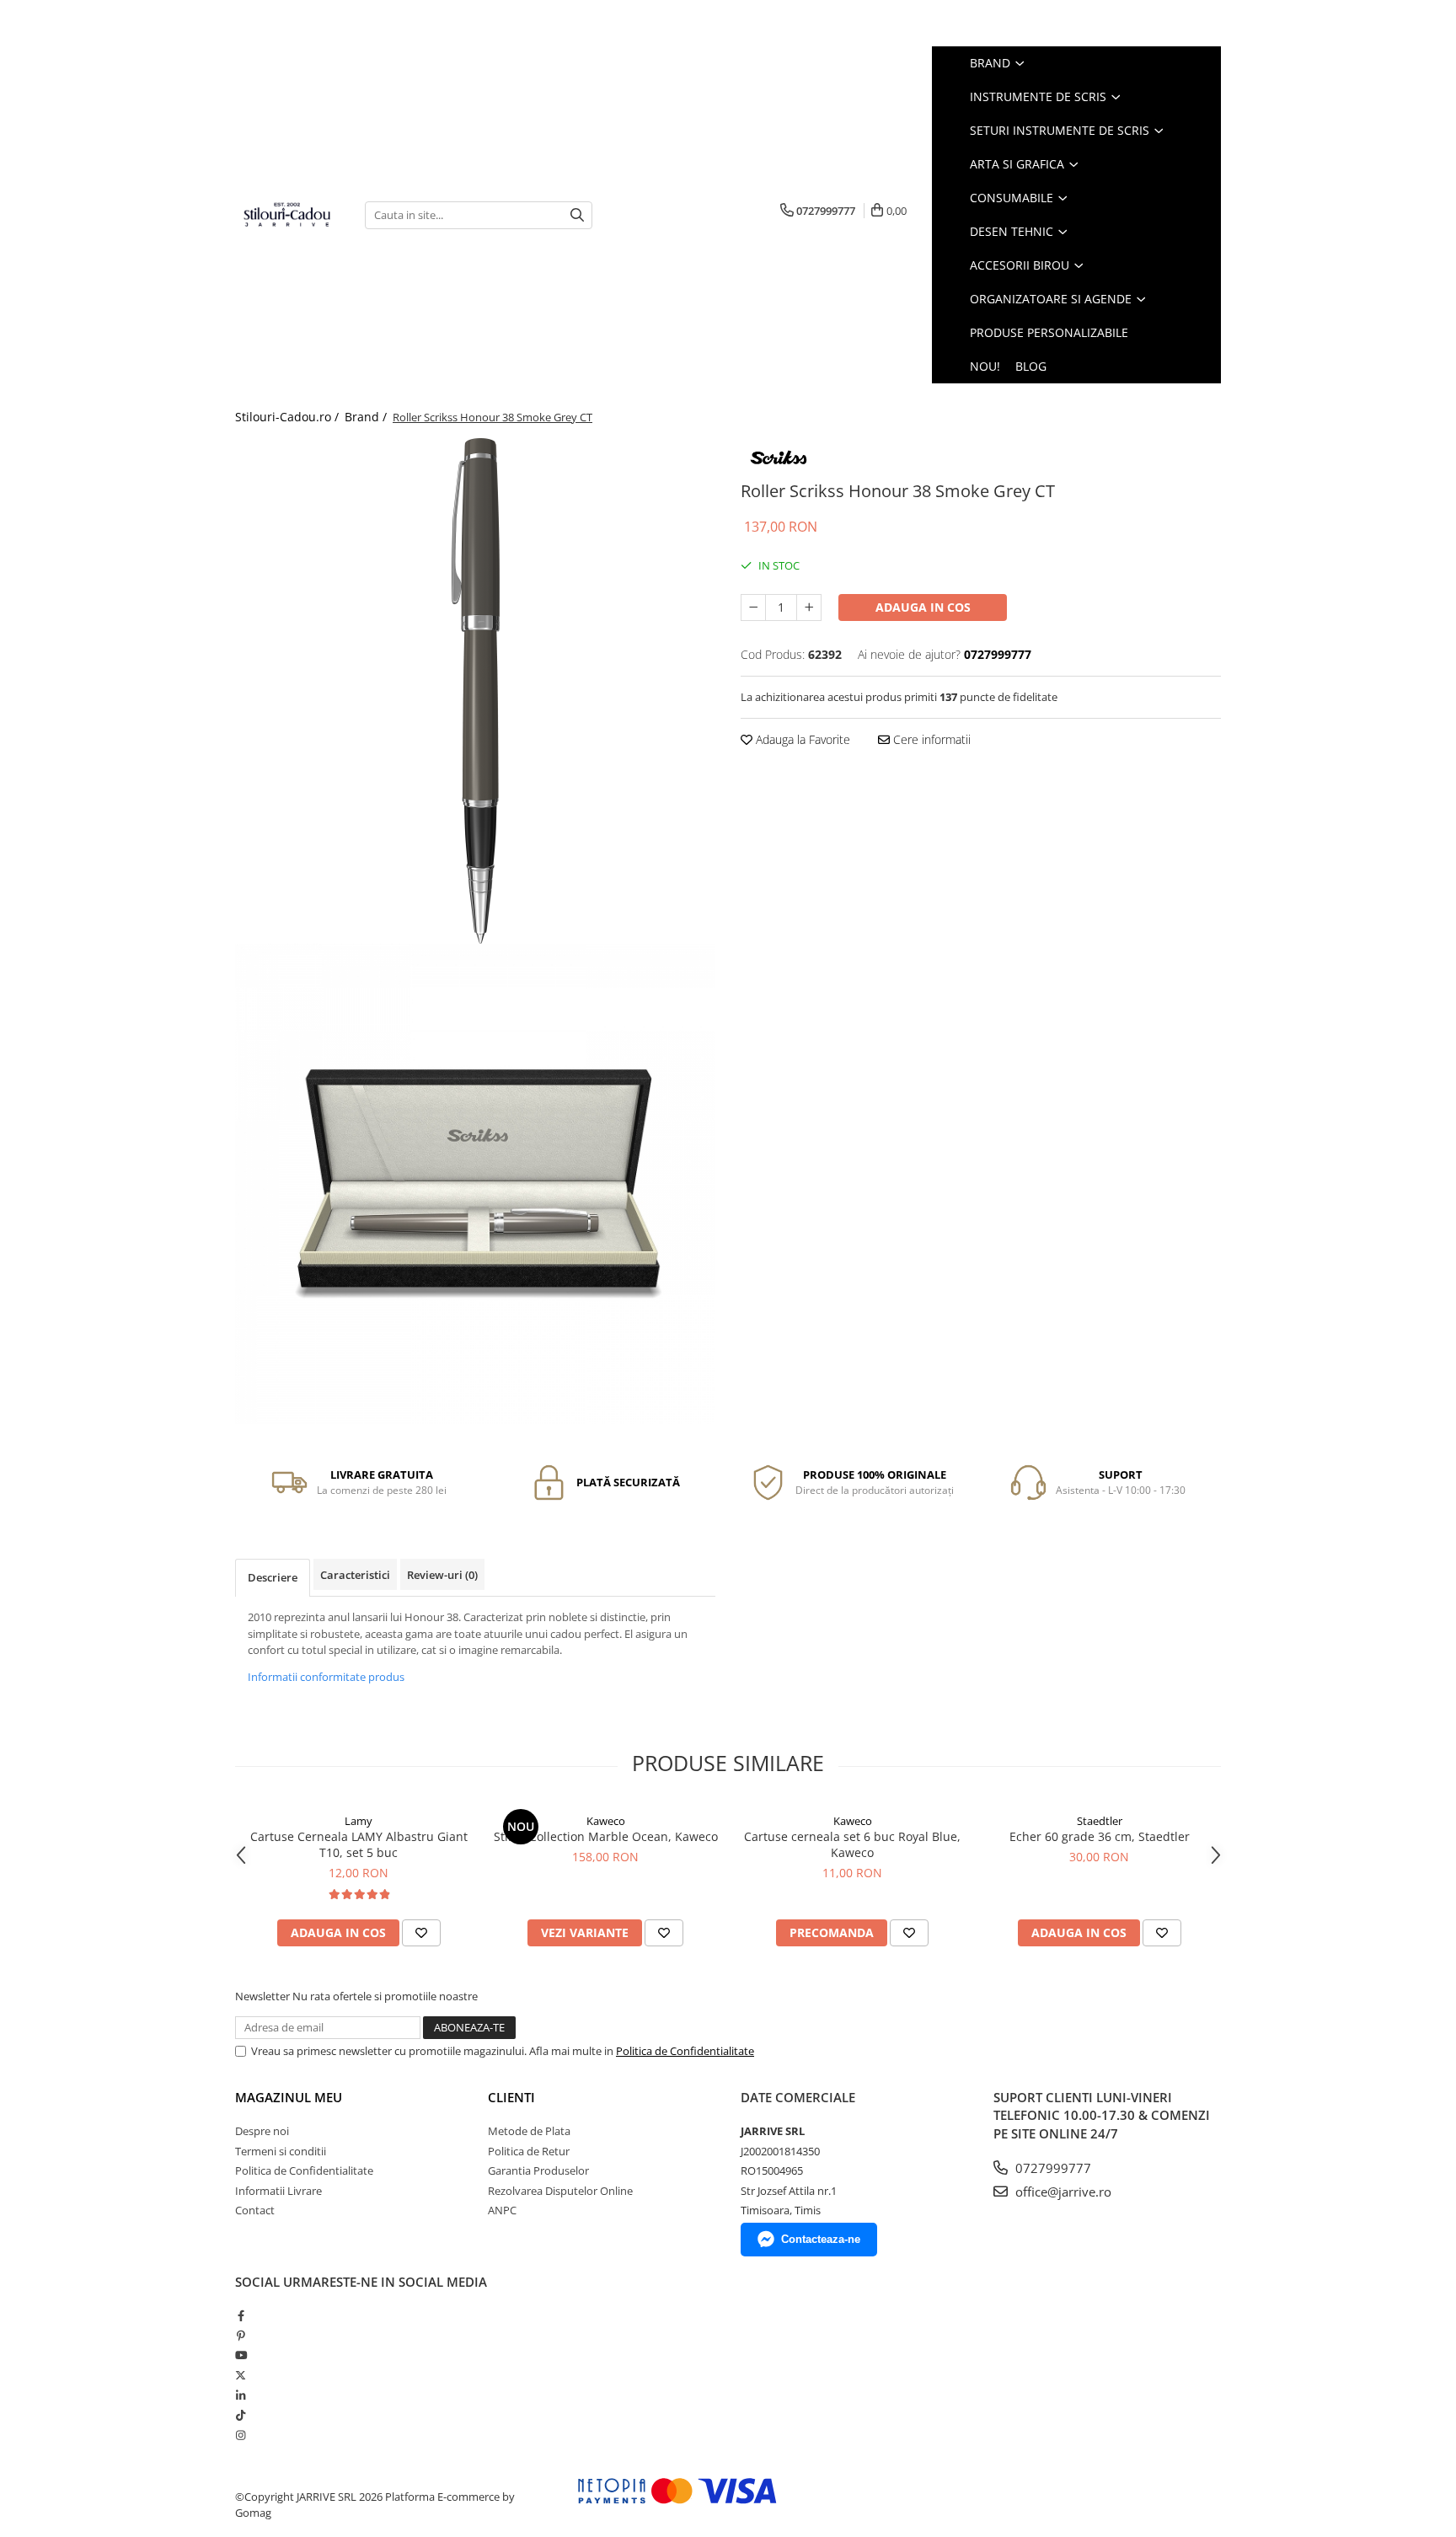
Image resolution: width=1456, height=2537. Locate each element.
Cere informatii (930, 739)
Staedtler (1100, 1821)
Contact (255, 2210)
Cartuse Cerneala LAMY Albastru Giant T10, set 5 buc (359, 1844)
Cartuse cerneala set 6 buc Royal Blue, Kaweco (852, 1844)
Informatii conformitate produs (326, 1677)
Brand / (367, 417)
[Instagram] (241, 2435)
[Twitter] (241, 2375)
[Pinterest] (241, 2336)
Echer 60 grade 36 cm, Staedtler (1100, 1836)
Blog (1031, 366)
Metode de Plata (529, 2131)
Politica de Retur (529, 2151)
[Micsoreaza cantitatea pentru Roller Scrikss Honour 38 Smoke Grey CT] (753, 607)
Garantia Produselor (538, 2170)
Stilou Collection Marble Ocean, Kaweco (606, 1836)
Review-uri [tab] (442, 1575)
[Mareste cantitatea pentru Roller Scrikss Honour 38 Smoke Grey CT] (809, 607)
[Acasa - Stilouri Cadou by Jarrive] (287, 215)
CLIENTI (511, 2097)
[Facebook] (241, 2315)
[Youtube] (241, 2355)
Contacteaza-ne (821, 2239)
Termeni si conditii (281, 2151)
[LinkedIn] (241, 2395)
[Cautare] (577, 215)
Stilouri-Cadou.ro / (289, 417)
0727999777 (1052, 2168)
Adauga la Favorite (801, 739)
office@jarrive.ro (1062, 2192)
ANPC (502, 2210)
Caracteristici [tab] (355, 1575)
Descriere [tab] (273, 1577)
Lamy (359, 1821)
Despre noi (262, 2131)
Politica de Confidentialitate (685, 2051)
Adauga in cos (923, 607)
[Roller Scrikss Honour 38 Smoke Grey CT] (475, 691)
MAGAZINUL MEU (289, 2097)
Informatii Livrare (278, 2191)
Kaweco (606, 1821)
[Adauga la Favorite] (421, 1933)
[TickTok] (241, 2415)
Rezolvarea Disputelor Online (560, 2191)
